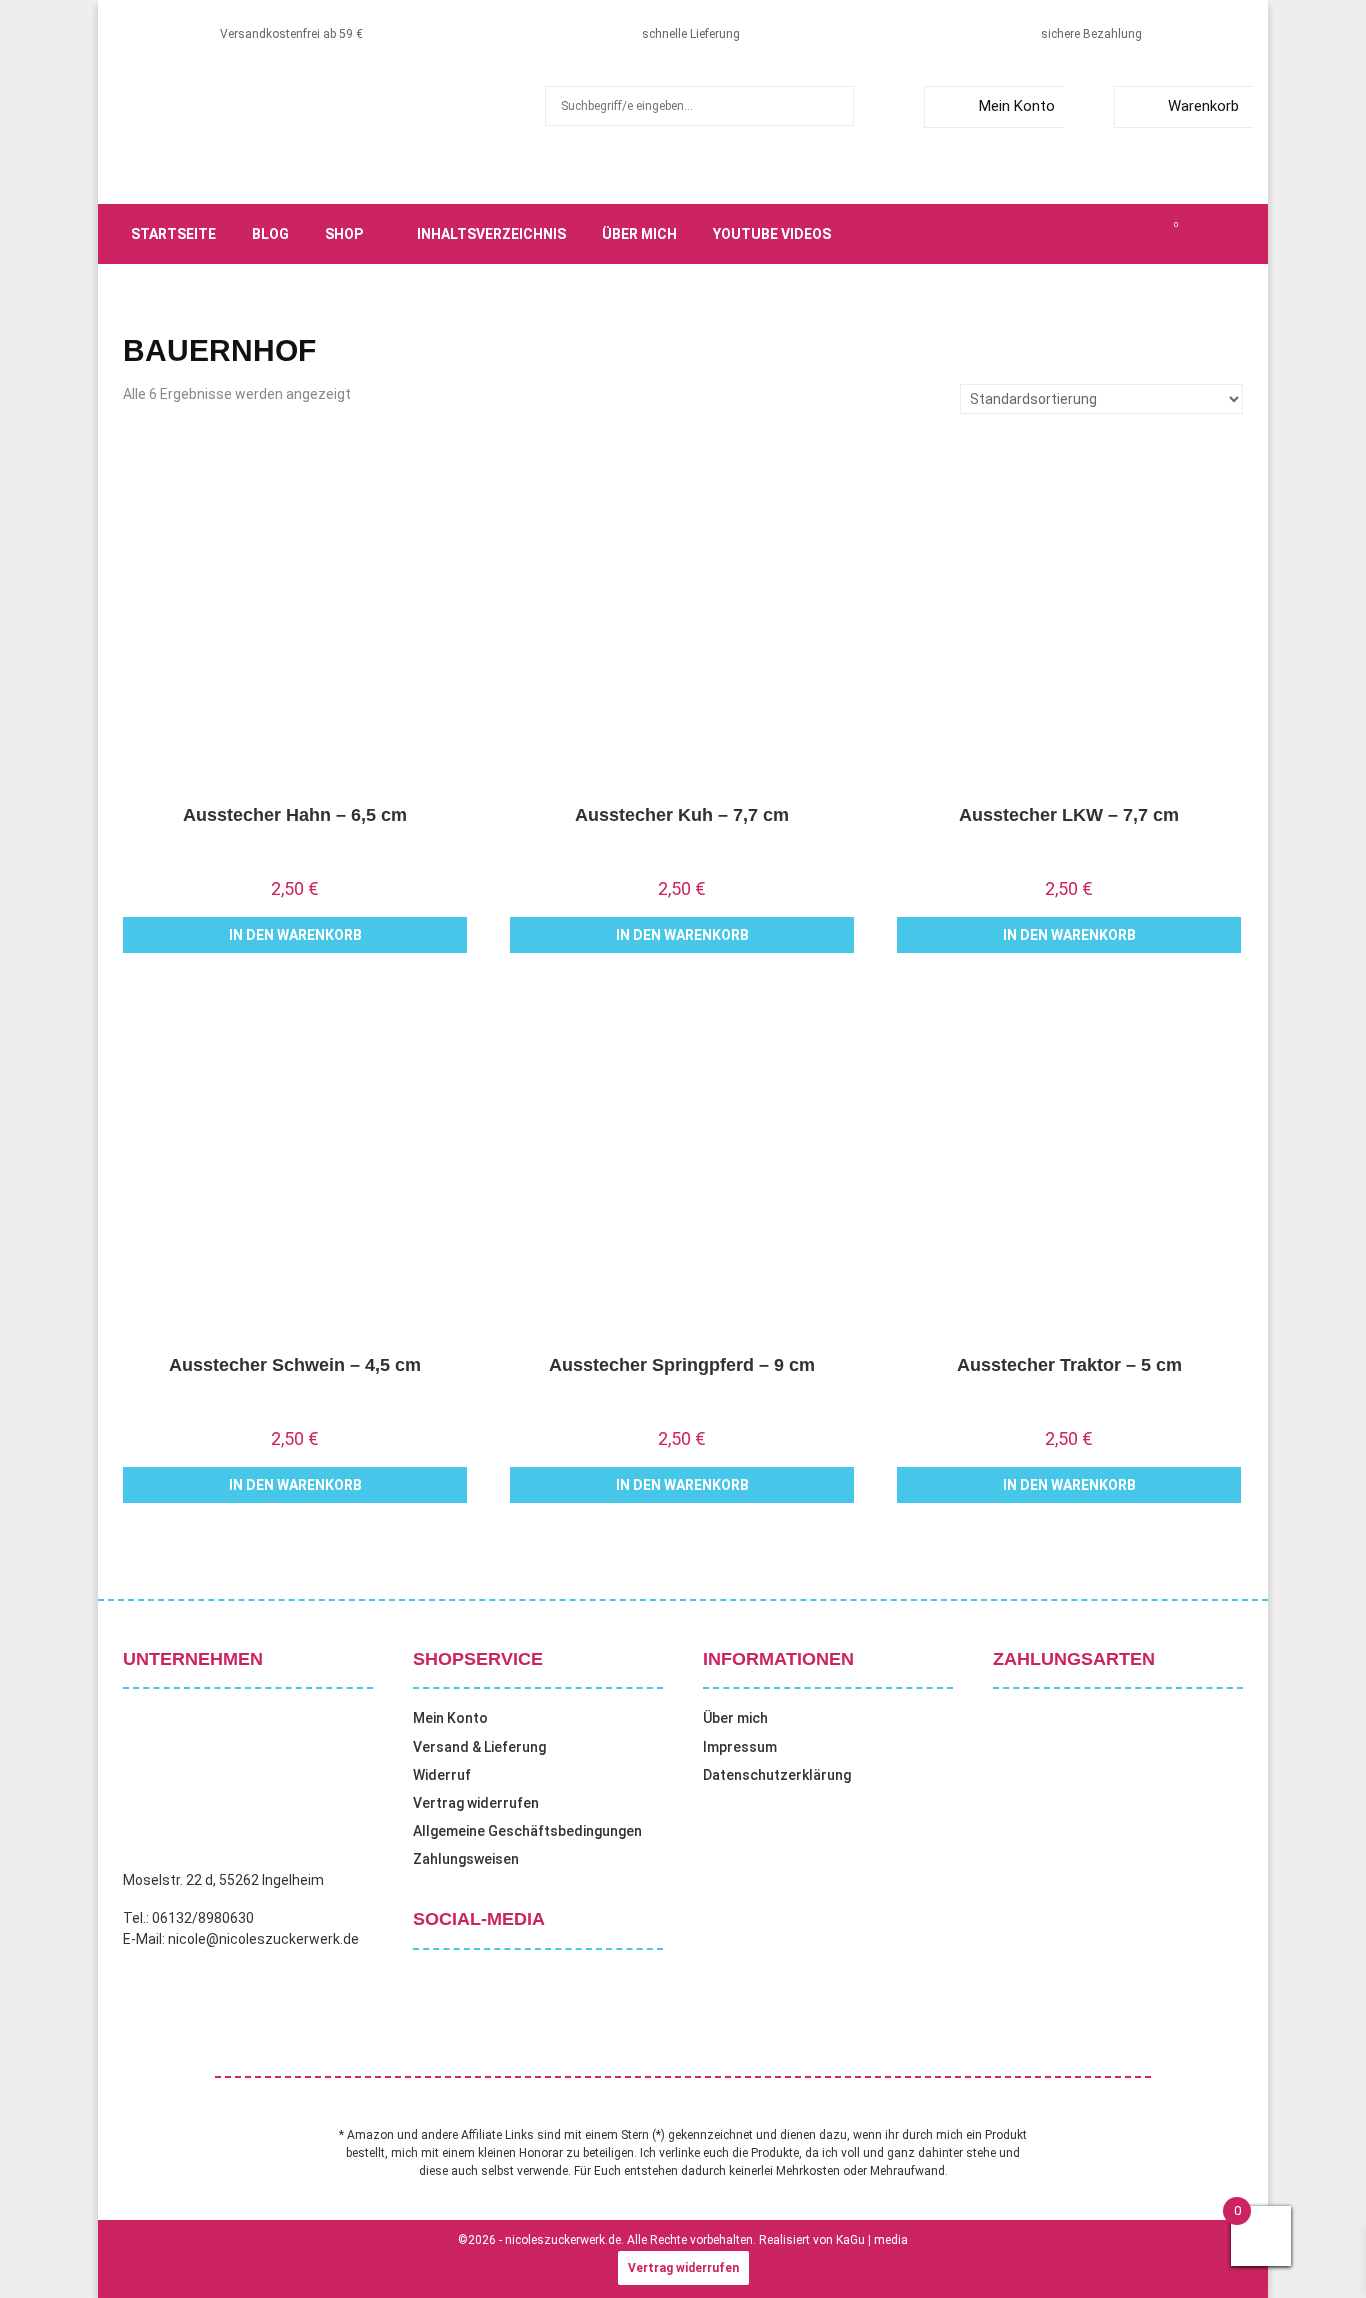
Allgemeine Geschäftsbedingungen (527, 1831)
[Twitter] (1087, 234)
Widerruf (442, 1775)
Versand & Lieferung (479, 1747)
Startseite (173, 234)
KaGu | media (872, 2240)
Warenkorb (1203, 106)
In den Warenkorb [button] (295, 935)
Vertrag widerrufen (476, 1803)
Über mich (639, 234)
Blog (270, 234)
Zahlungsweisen (466, 1859)
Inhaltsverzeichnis (491, 234)
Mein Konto (1017, 106)
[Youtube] (1153, 234)
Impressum (740, 1747)
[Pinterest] (1131, 234)
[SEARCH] (833, 106)
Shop (344, 234)
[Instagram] (1109, 234)
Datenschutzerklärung (777, 1775)
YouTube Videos (772, 234)
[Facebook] (1065, 234)
